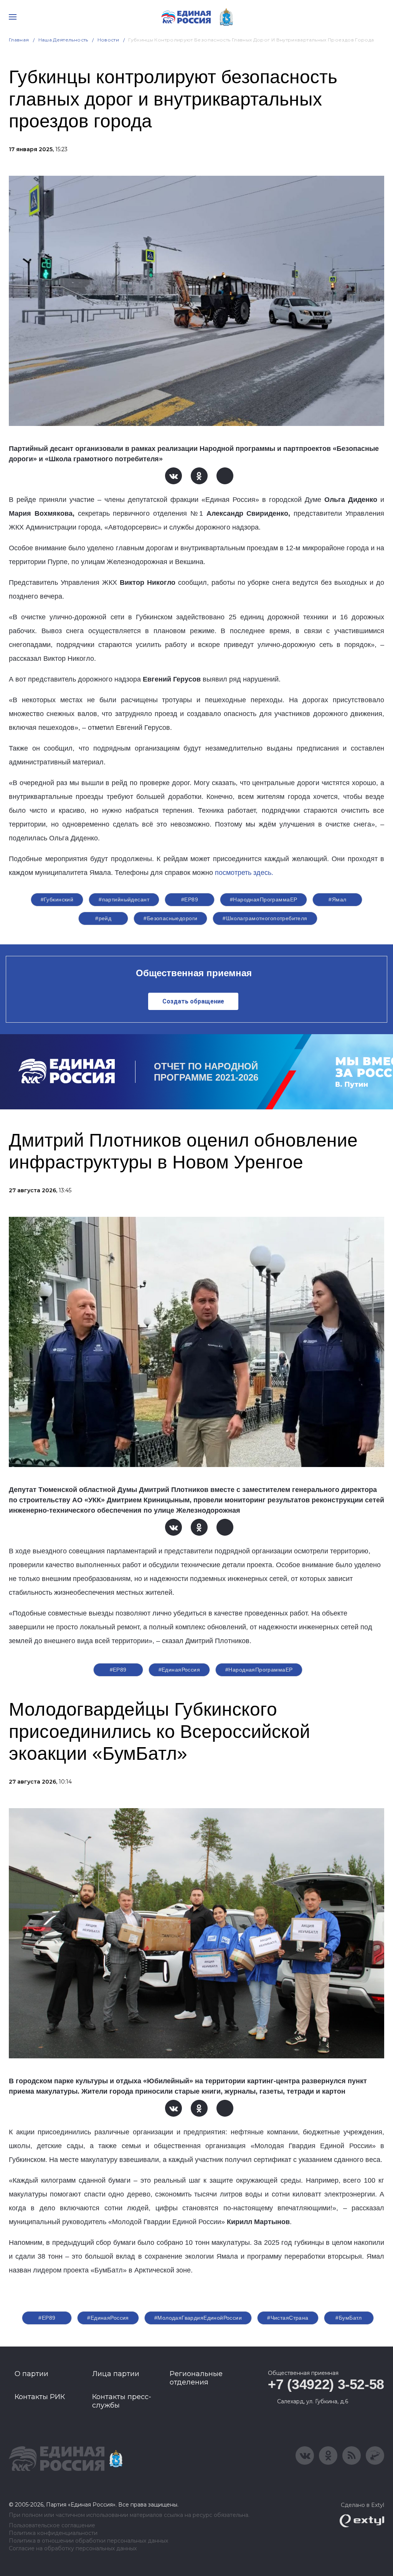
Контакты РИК (40, 2397)
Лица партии (116, 2374)
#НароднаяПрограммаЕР (263, 899)
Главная (19, 40)
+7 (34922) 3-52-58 (326, 2384)
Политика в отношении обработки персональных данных (88, 2541)
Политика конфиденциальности (53, 2533)
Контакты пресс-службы (122, 2401)
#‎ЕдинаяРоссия (108, 2318)
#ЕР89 (190, 899)
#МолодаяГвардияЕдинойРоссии (198, 2318)
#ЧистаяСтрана (288, 2318)
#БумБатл (348, 2318)
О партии (31, 2374)
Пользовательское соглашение (52, 2526)
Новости (108, 40)
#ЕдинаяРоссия (179, 1670)
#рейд (103, 918)
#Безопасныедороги (170, 918)
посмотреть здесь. (244, 873)
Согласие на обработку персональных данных (73, 2549)
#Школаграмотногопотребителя (265, 918)
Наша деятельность (63, 40)
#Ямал (337, 899)
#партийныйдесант (124, 899)
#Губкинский (57, 899)
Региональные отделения (196, 2378)
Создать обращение (193, 1001)
